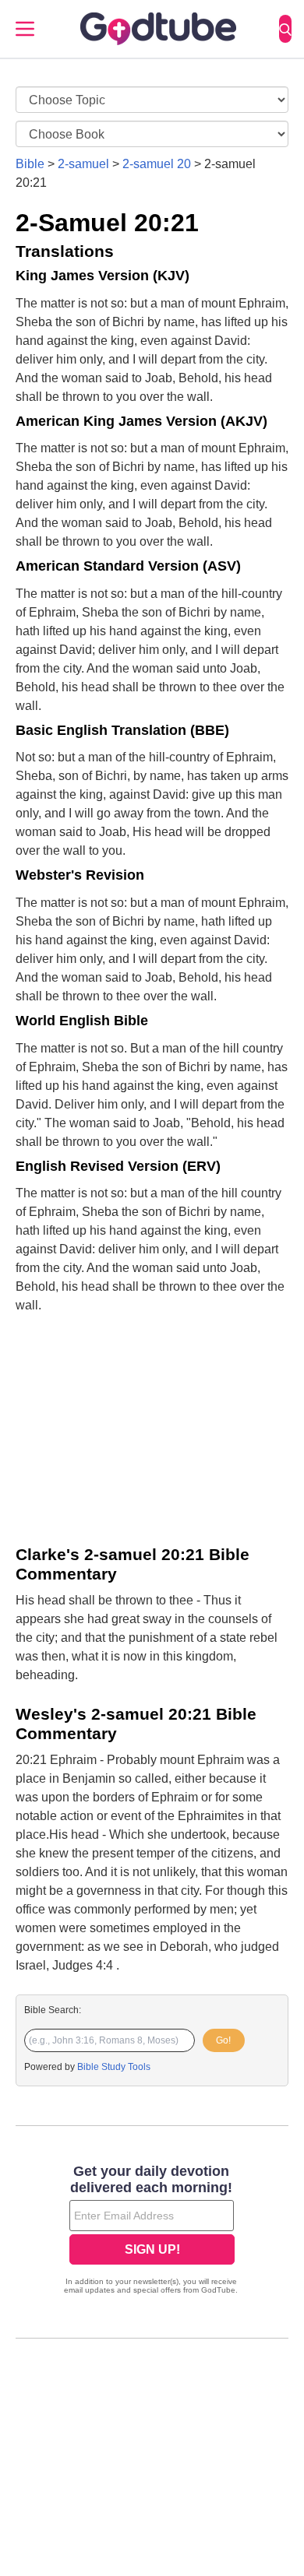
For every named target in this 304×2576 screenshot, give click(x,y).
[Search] (285, 29)
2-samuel (83, 164)
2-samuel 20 (157, 164)
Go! (223, 2040)
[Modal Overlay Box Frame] (152, 2231)
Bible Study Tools (114, 2067)
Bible (30, 164)
